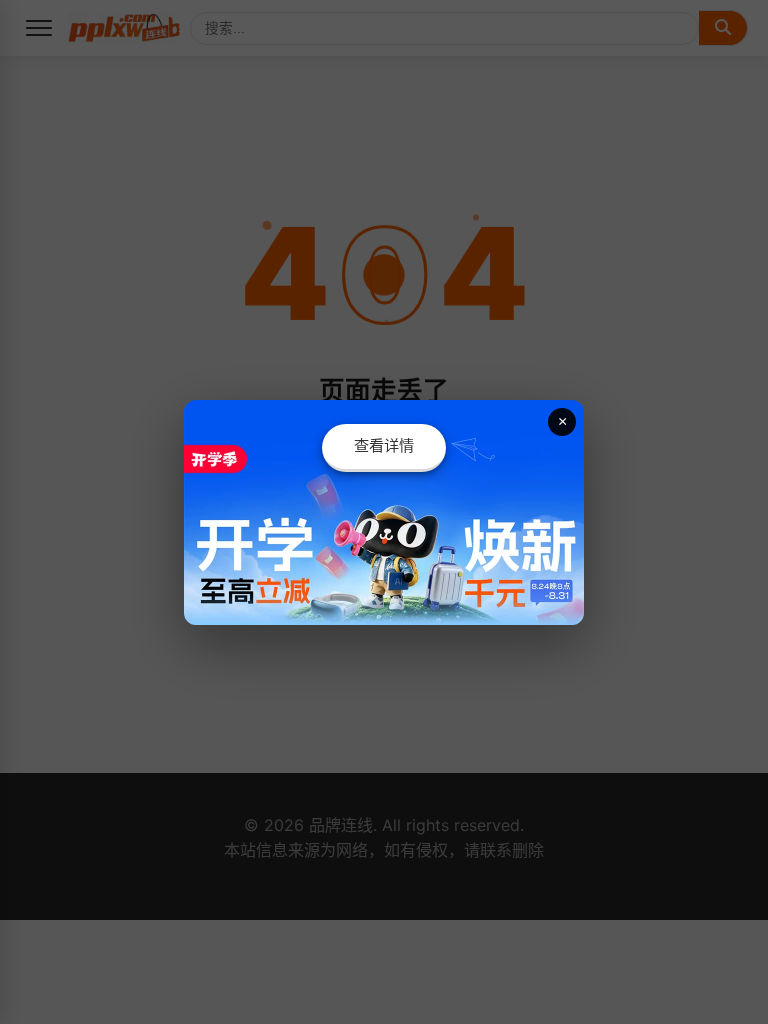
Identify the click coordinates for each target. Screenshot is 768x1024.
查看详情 (384, 445)
